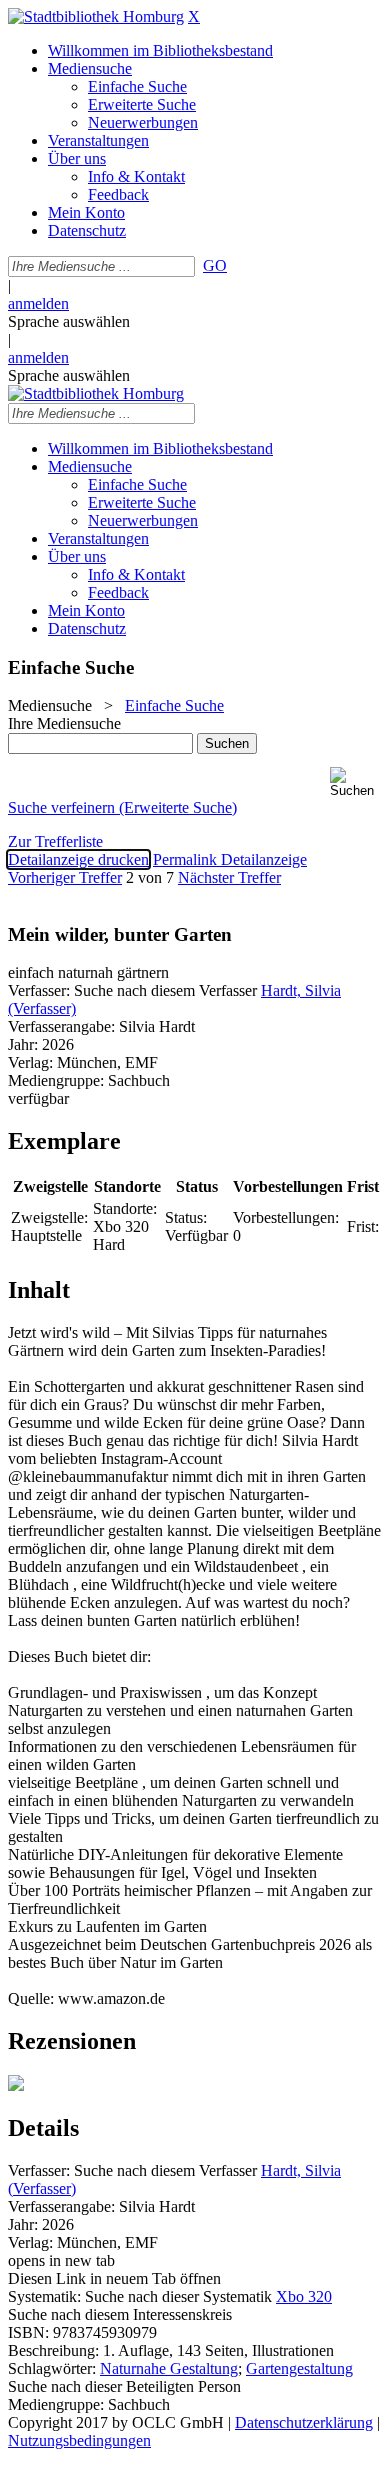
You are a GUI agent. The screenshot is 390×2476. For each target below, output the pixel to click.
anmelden (38, 303)
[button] (356, 782)
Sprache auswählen (69, 321)
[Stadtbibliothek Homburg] (96, 16)
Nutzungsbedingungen (79, 2440)
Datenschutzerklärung (304, 2422)
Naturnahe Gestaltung (169, 2368)
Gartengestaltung (299, 2368)
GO (215, 265)
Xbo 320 (304, 2296)
